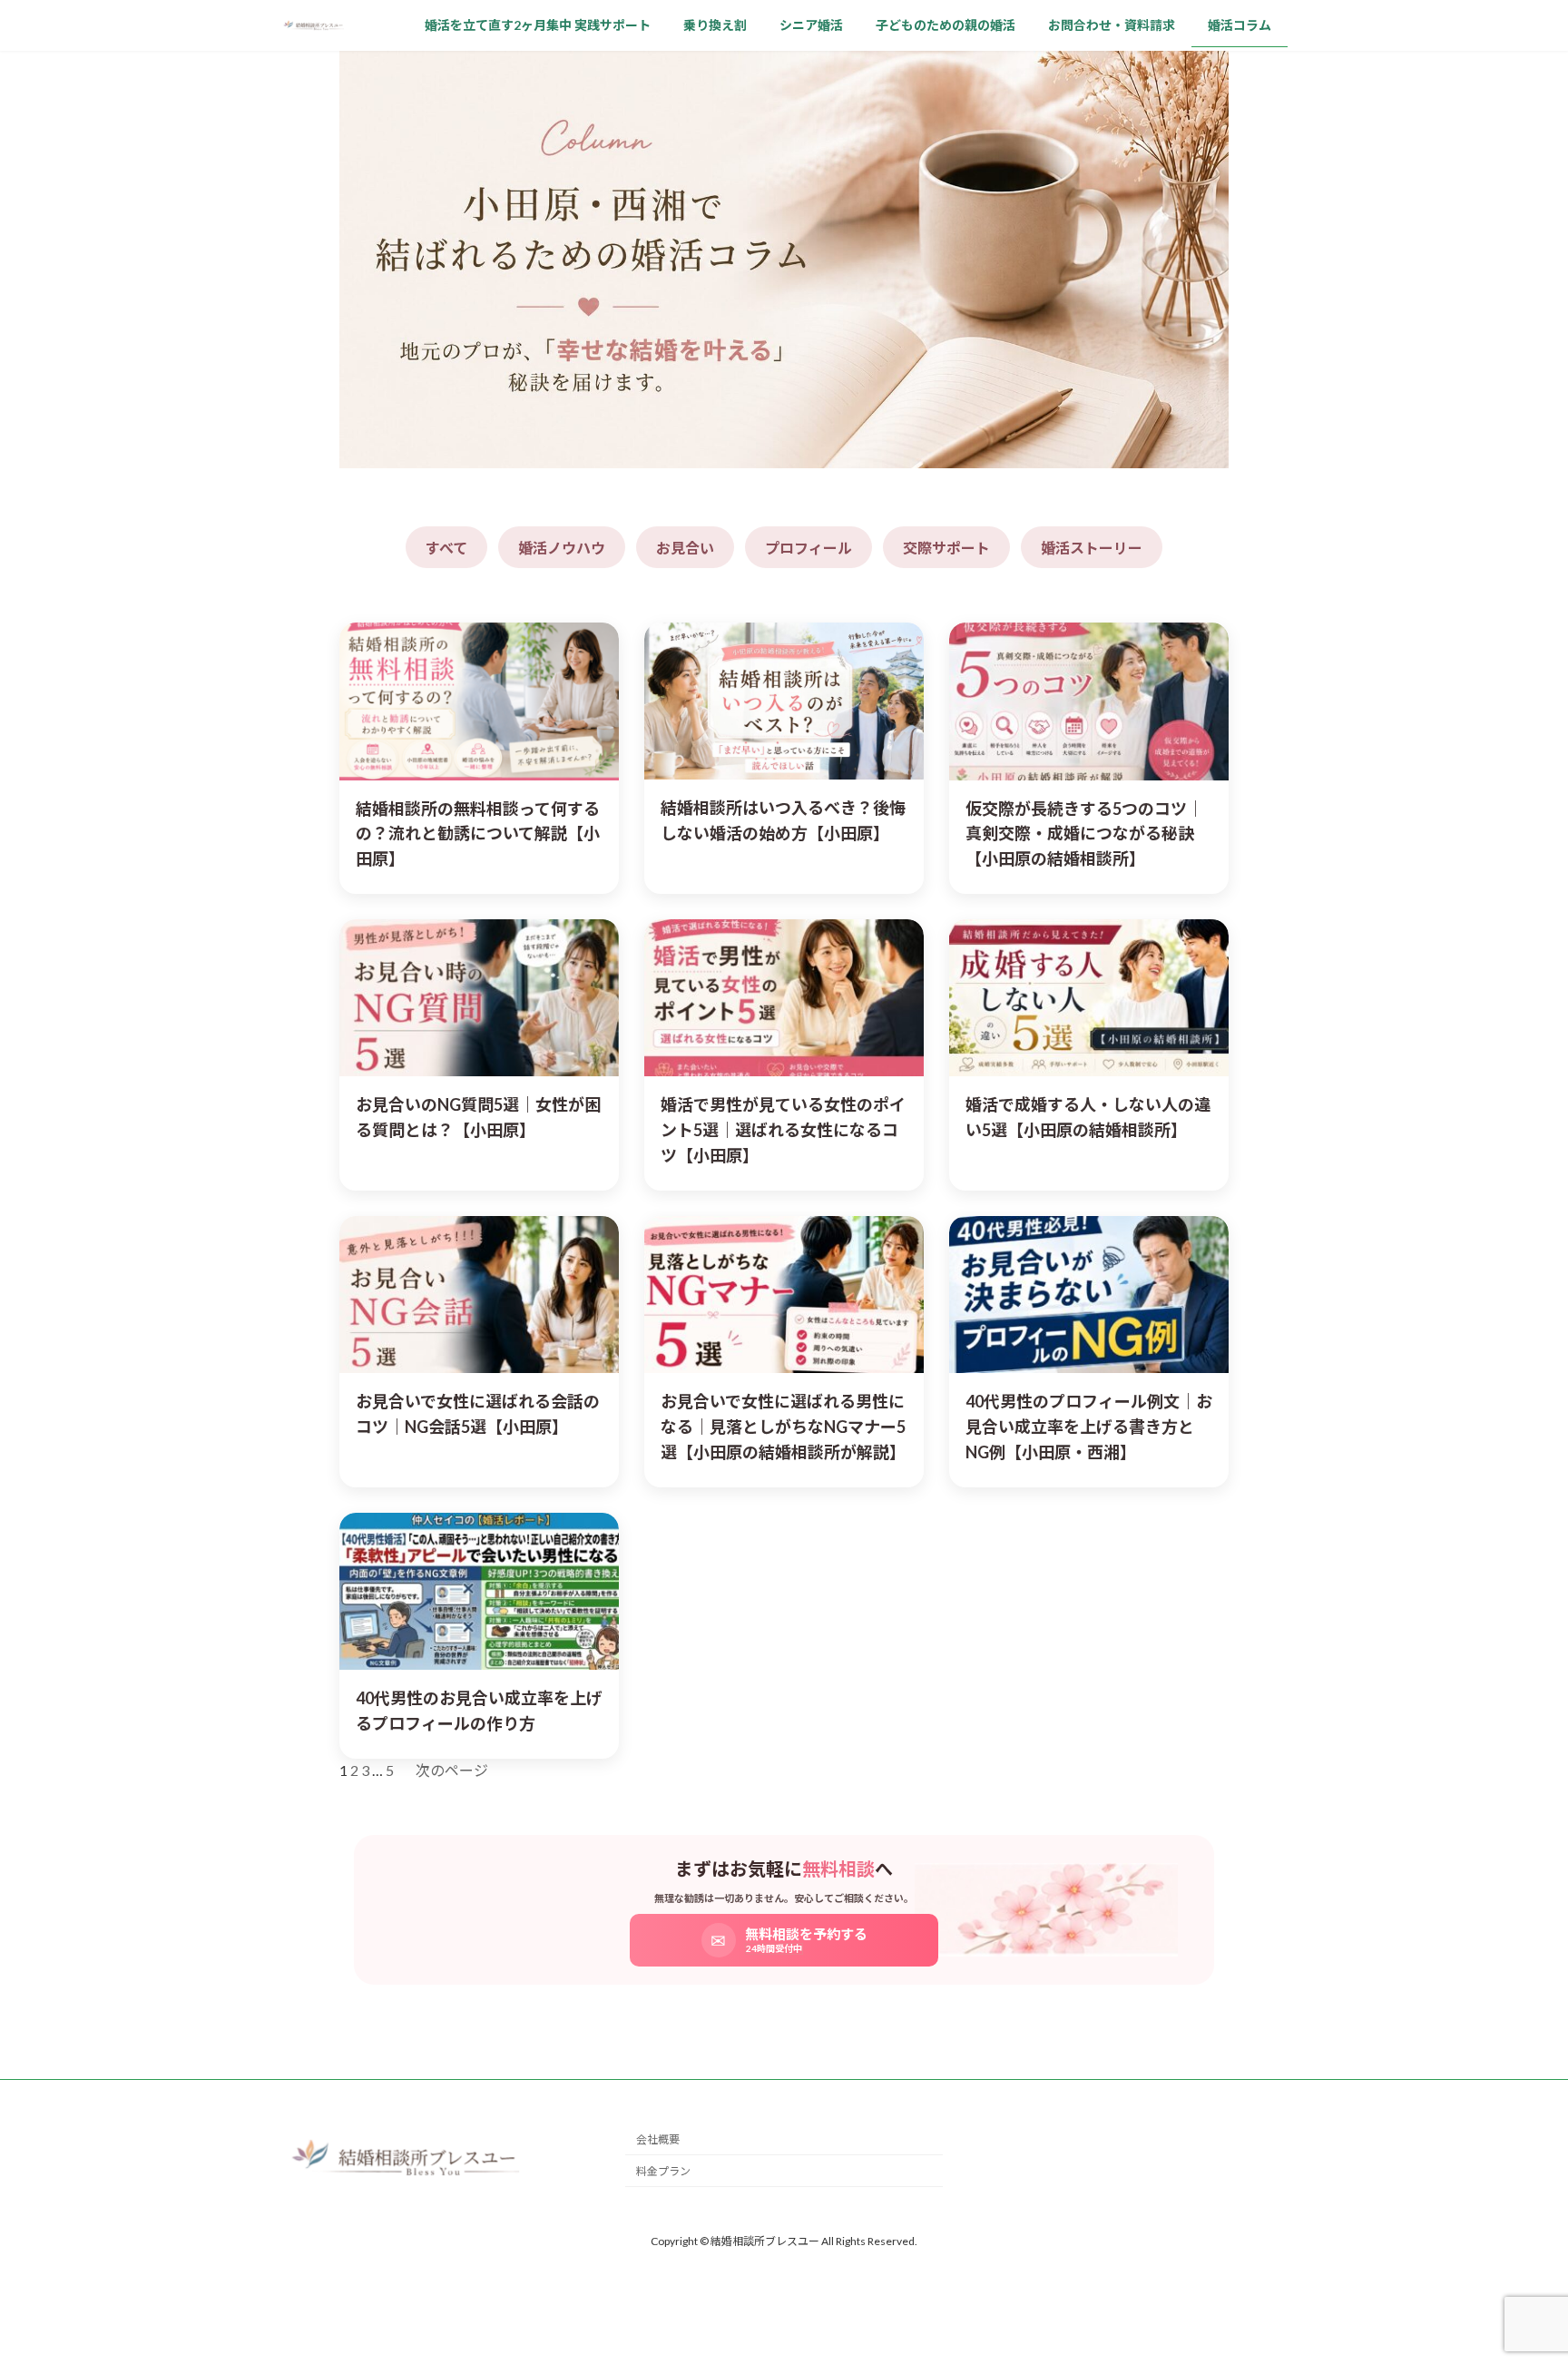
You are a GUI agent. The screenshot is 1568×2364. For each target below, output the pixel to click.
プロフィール (808, 548)
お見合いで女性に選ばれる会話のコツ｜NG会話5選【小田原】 (478, 1414)
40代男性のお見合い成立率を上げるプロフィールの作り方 (479, 1711)
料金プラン (663, 2172)
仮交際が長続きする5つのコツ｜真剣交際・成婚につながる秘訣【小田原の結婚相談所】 (1084, 834)
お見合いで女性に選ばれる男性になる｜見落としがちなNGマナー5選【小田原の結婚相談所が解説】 (783, 1427)
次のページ (452, 1770)
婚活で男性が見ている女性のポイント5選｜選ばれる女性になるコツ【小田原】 (783, 1130)
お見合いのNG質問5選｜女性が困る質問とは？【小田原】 (478, 1117)
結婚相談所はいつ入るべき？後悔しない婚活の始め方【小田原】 (783, 820)
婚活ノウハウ (562, 548)
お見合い (685, 548)
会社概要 (658, 2140)
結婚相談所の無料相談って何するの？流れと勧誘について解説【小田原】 (478, 834)
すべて (446, 548)
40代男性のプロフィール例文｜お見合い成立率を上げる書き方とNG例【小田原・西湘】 (1089, 1427)
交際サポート (946, 548)
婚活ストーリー (1092, 548)
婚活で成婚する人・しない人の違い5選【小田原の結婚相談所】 (1088, 1117)
